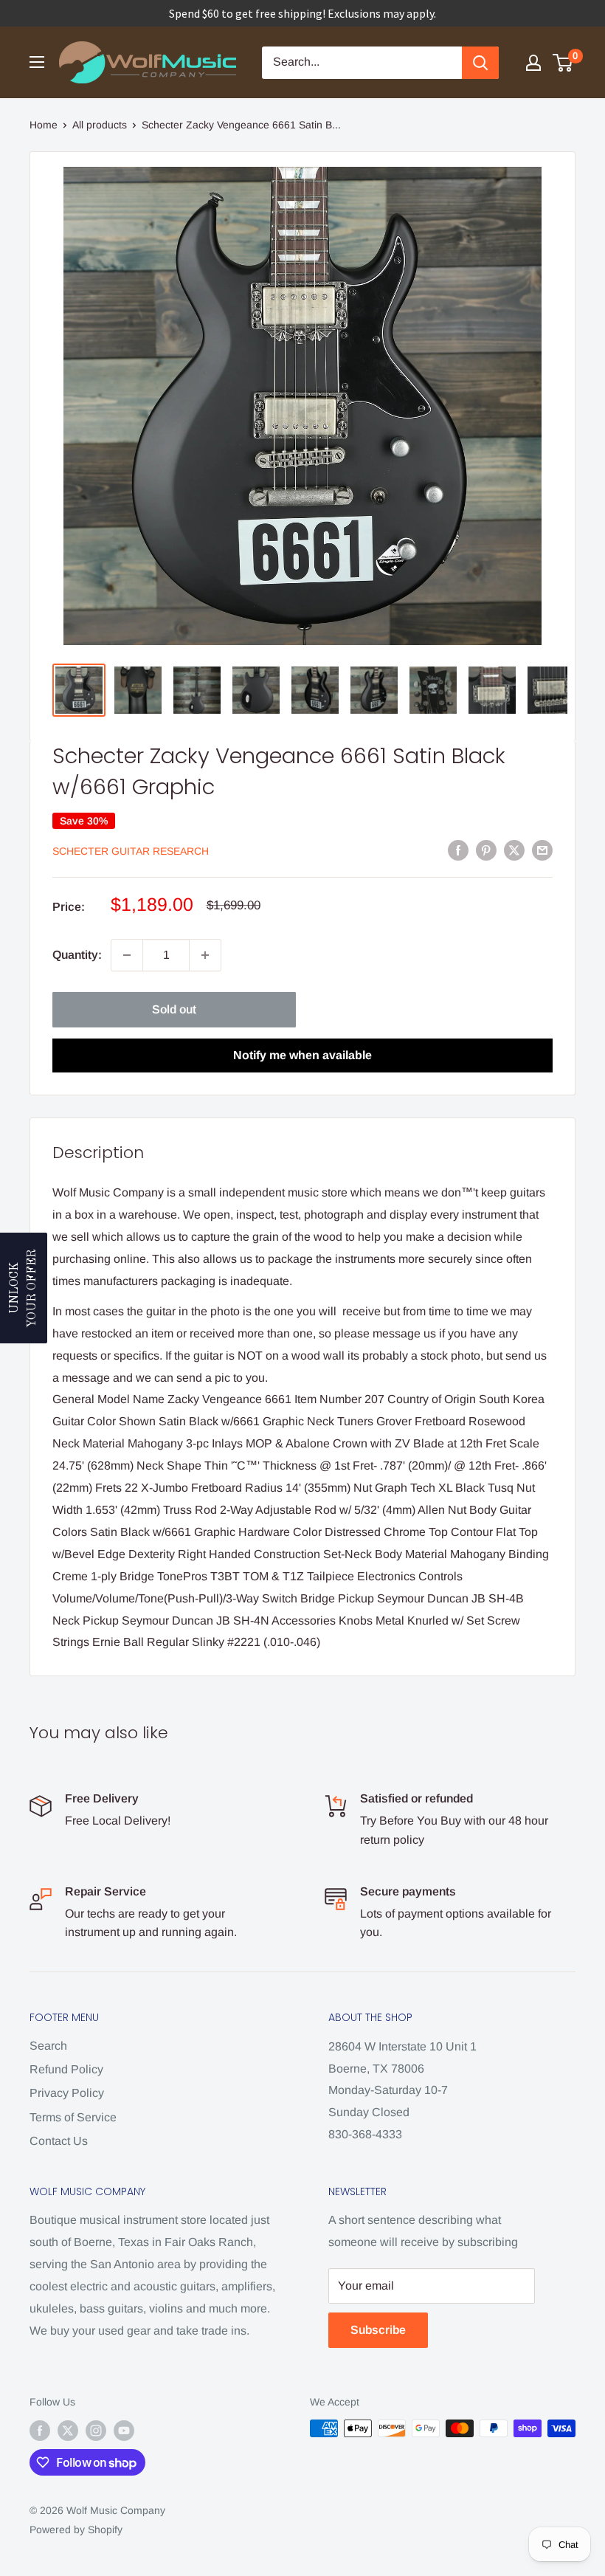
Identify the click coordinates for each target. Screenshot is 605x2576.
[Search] (480, 63)
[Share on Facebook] (458, 850)
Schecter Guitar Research (131, 851)
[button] (24, 1288)
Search (48, 2046)
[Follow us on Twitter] (68, 2430)
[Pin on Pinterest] (486, 850)
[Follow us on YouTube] (124, 2430)
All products (100, 125)
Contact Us (59, 2141)
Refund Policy (66, 2069)
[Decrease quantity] (127, 955)
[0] (563, 63)
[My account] (533, 63)
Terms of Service (73, 2117)
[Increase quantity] (205, 955)
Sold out (174, 1009)
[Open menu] (37, 62)
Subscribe (378, 2330)
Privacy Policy (67, 2093)
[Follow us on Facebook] (40, 2430)
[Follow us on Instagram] (96, 2430)
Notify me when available (302, 1055)
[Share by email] (542, 850)
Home (44, 125)
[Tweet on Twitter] (514, 850)
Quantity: (77, 955)
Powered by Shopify (76, 2529)
